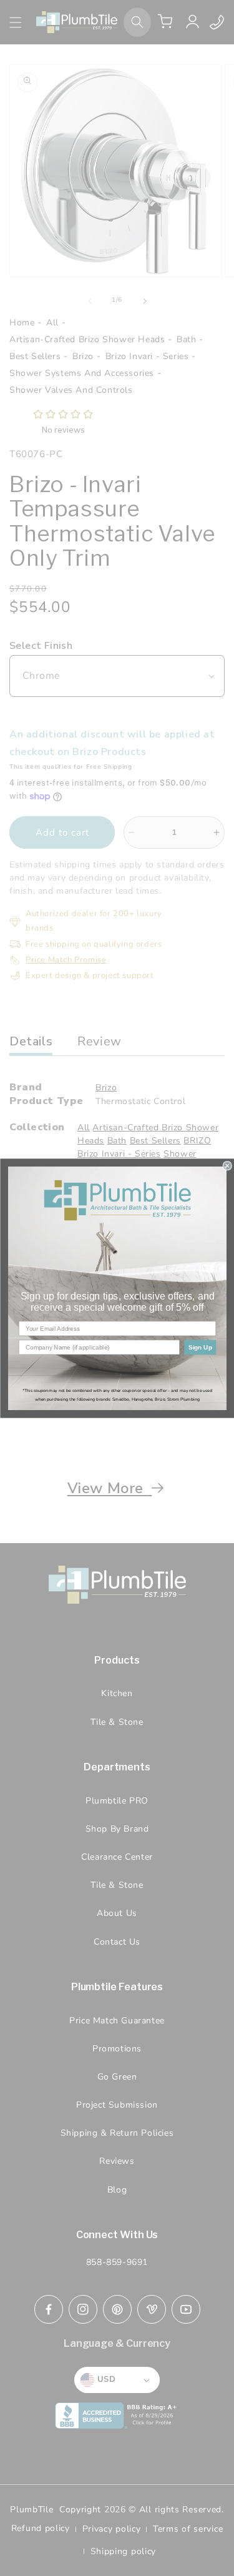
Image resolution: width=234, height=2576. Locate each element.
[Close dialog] (227, 1166)
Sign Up (200, 1347)
